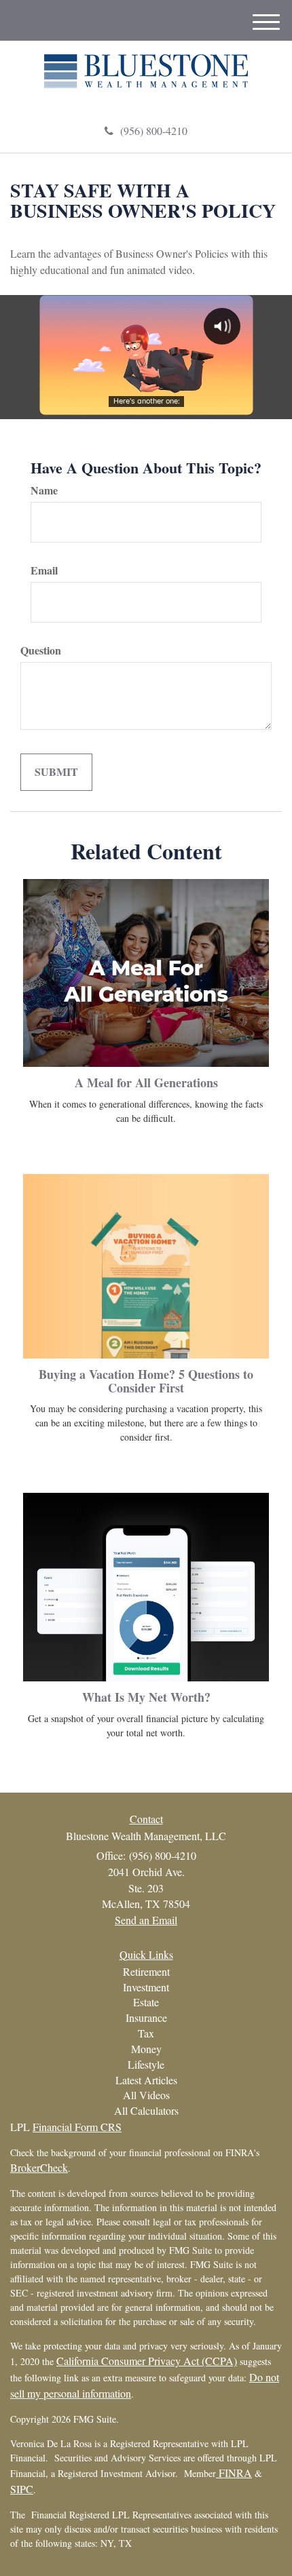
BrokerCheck (39, 2167)
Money (146, 2049)
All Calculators (146, 2110)
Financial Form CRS (77, 2127)
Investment (146, 1987)
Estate (146, 2002)
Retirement (146, 1971)
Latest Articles (146, 2080)
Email (44, 570)
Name (44, 490)
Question (41, 650)
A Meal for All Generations (146, 1082)
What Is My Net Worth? (146, 1697)
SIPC (22, 2489)
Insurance (146, 2017)
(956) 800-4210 (154, 131)
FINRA (234, 2473)
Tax (146, 2033)
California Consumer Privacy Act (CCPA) (147, 2361)
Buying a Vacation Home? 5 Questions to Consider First (146, 1381)
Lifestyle (146, 2064)
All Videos (146, 2095)
